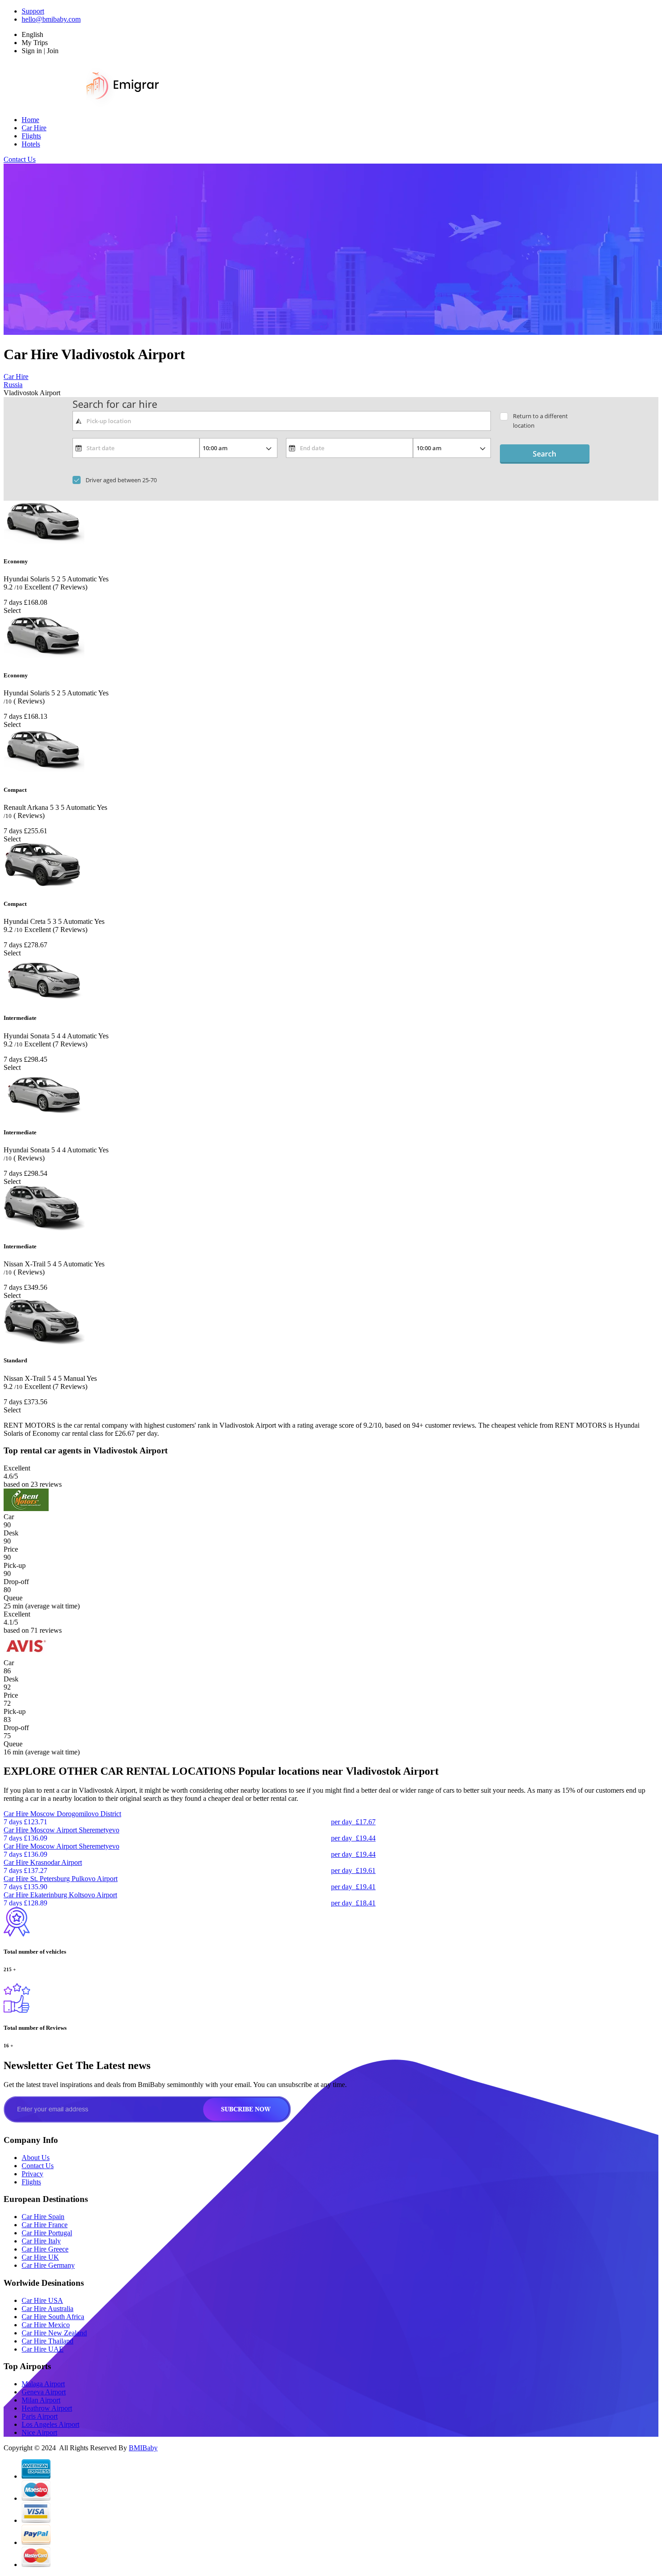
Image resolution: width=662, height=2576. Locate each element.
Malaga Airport (43, 2384)
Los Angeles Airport (50, 2424)
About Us (36, 2158)
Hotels (31, 144)
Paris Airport (40, 2416)
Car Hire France (45, 2225)
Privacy (32, 2174)
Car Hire (34, 128)
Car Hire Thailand (48, 2341)
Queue (13, 1598)
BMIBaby (143, 2448)
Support (33, 11)
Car (9, 1517)
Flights (31, 136)
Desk (11, 1533)
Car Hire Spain (43, 2217)
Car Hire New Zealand (54, 2333)
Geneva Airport (44, 2392)
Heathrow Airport (47, 2408)
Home (30, 120)
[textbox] (282, 421)
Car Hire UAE (43, 2349)
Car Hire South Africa (53, 2317)
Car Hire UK (40, 2257)
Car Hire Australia (48, 2309)
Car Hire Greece (45, 2249)
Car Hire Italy (41, 2241)
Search (544, 454)
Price (11, 1549)
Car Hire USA (42, 2300)
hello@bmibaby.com (51, 19)
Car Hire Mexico (46, 2325)
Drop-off (16, 1582)
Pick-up (15, 1565)
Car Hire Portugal (47, 2233)
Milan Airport (41, 2400)
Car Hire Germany (48, 2265)
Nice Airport (39, 2432)
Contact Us (20, 159)
